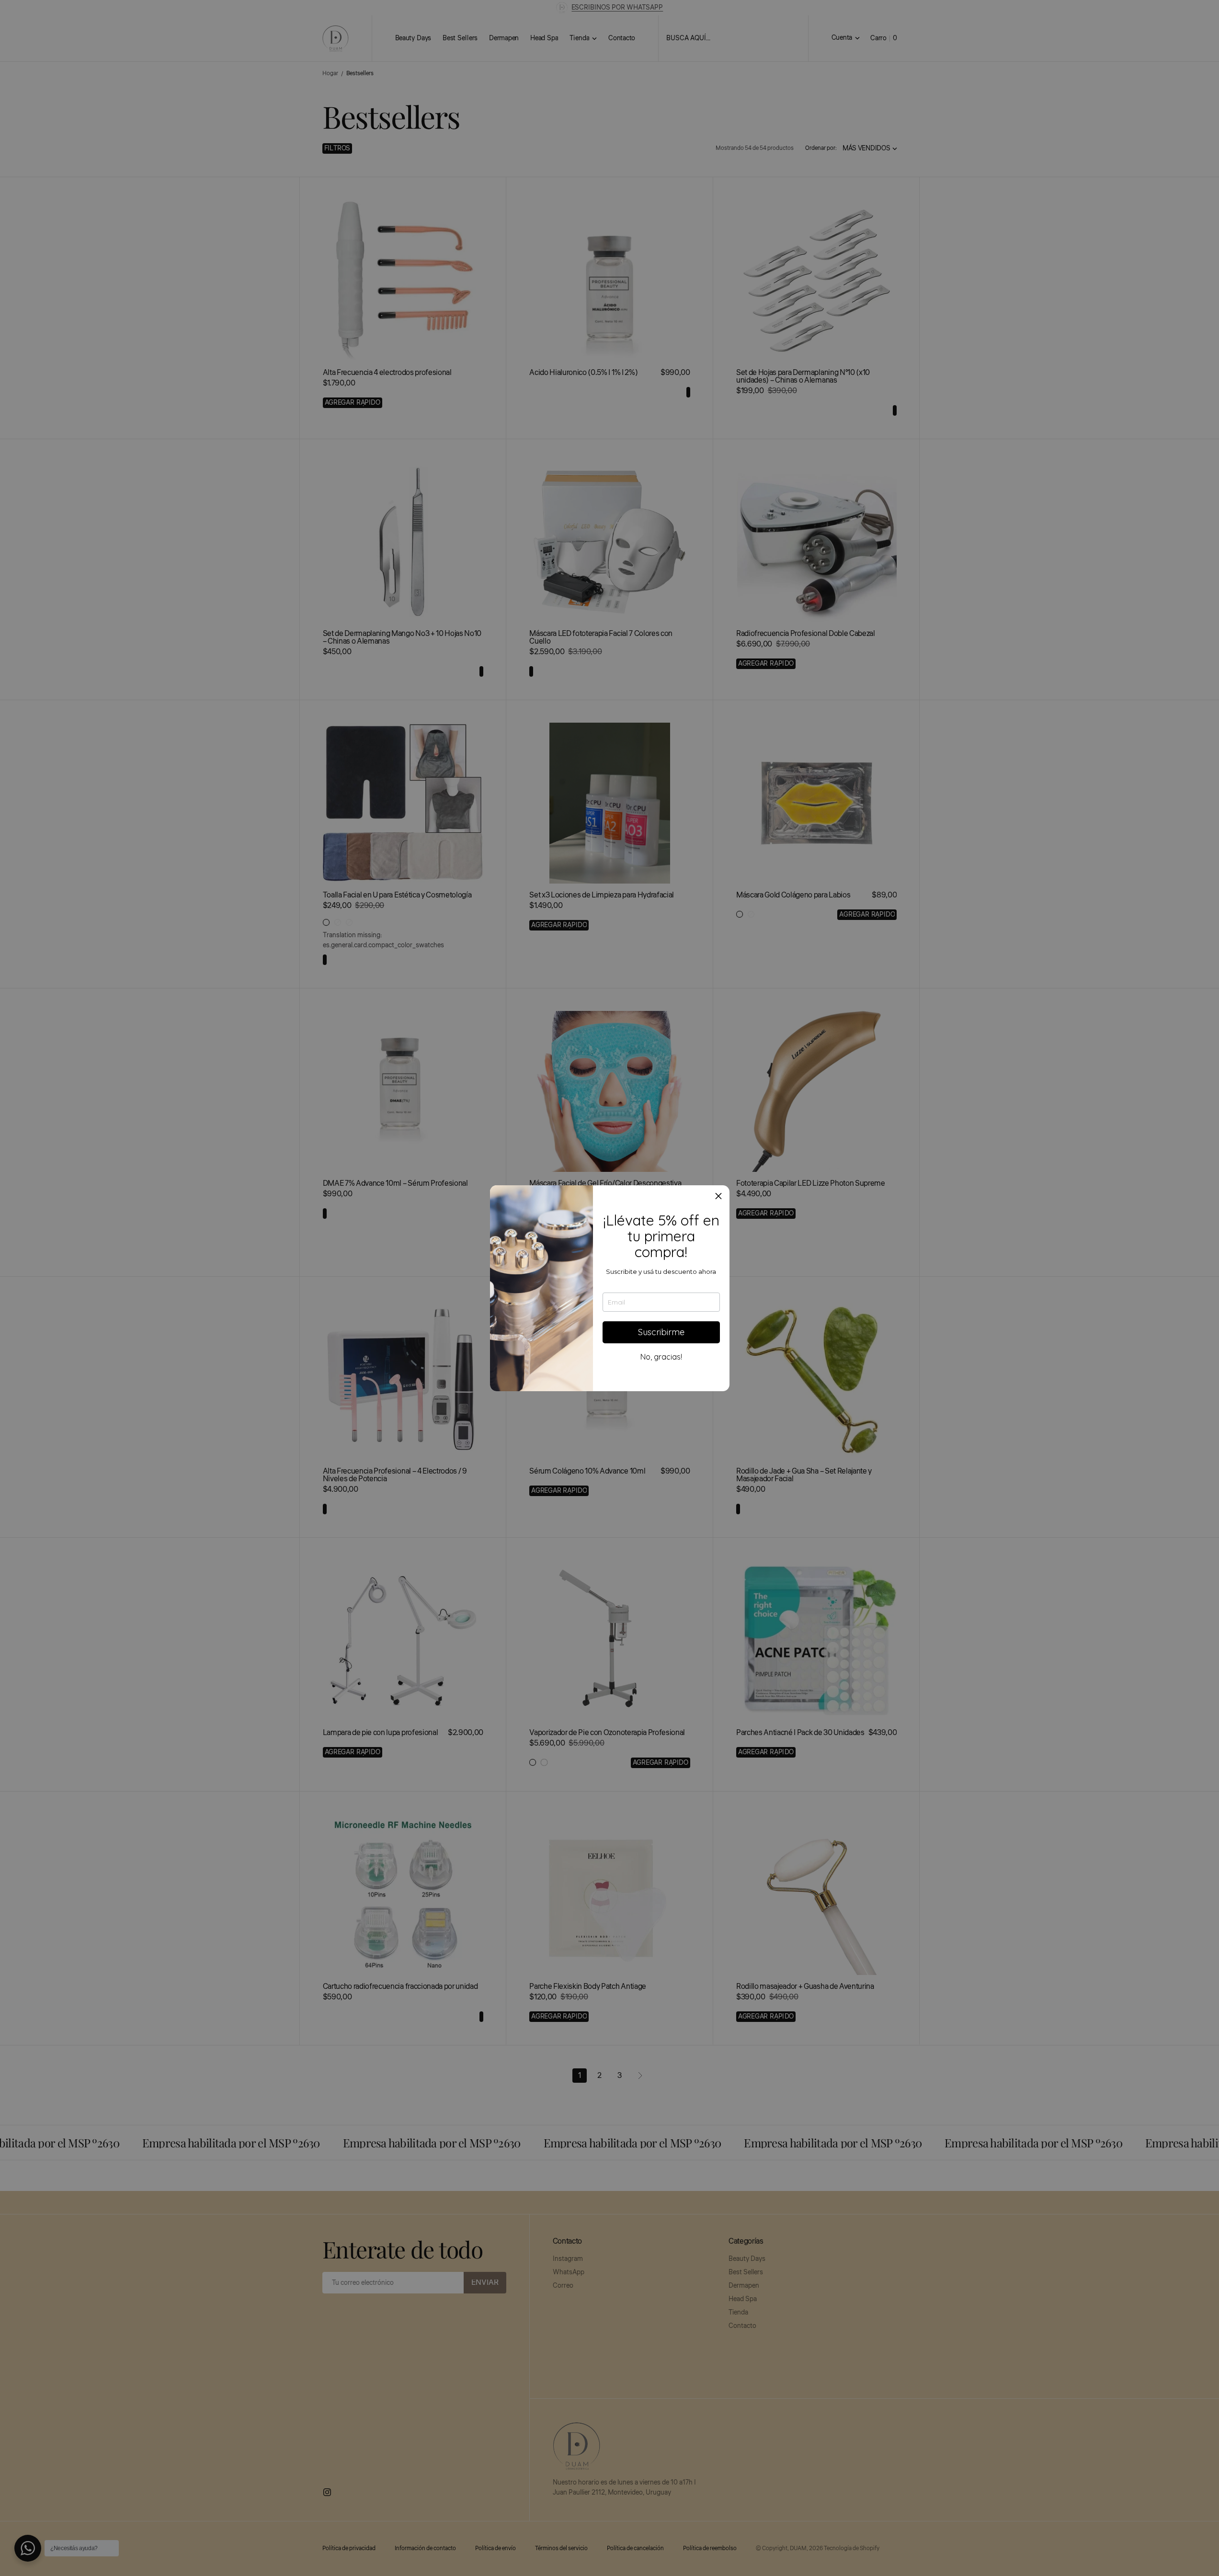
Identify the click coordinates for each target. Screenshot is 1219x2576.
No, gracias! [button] (661, 1357)
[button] (718, 1196)
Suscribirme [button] (661, 1332)
